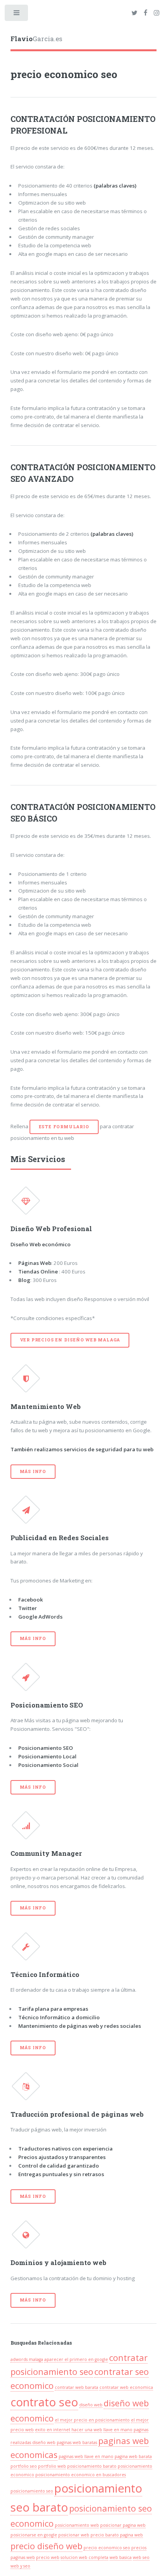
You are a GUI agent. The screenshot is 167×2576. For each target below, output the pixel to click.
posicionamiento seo (32, 2491)
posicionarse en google (34, 2535)
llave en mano (118, 2430)
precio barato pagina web (117, 2535)
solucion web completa (84, 2557)
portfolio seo (24, 2466)
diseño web (91, 2405)
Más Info (33, 1471)
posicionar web (74, 2535)
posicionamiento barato (92, 2466)
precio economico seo (107, 2548)
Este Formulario (64, 1127)
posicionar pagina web (123, 2525)
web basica (121, 2557)
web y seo (20, 2566)
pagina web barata (133, 2456)
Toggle (17, 15)
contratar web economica (126, 2387)
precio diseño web (46, 2546)
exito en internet (53, 2430)
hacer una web (87, 2430)
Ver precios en (70, 1340)
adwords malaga (27, 2359)
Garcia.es (36, 39)
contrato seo (44, 2402)
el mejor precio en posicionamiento (92, 2420)
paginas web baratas (77, 2442)
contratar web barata (77, 2387)
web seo (141, 2557)
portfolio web (52, 2466)
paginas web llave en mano (86, 2456)
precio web (48, 2557)
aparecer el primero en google (76, 2359)
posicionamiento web (77, 2525)
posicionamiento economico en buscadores (81, 2475)
